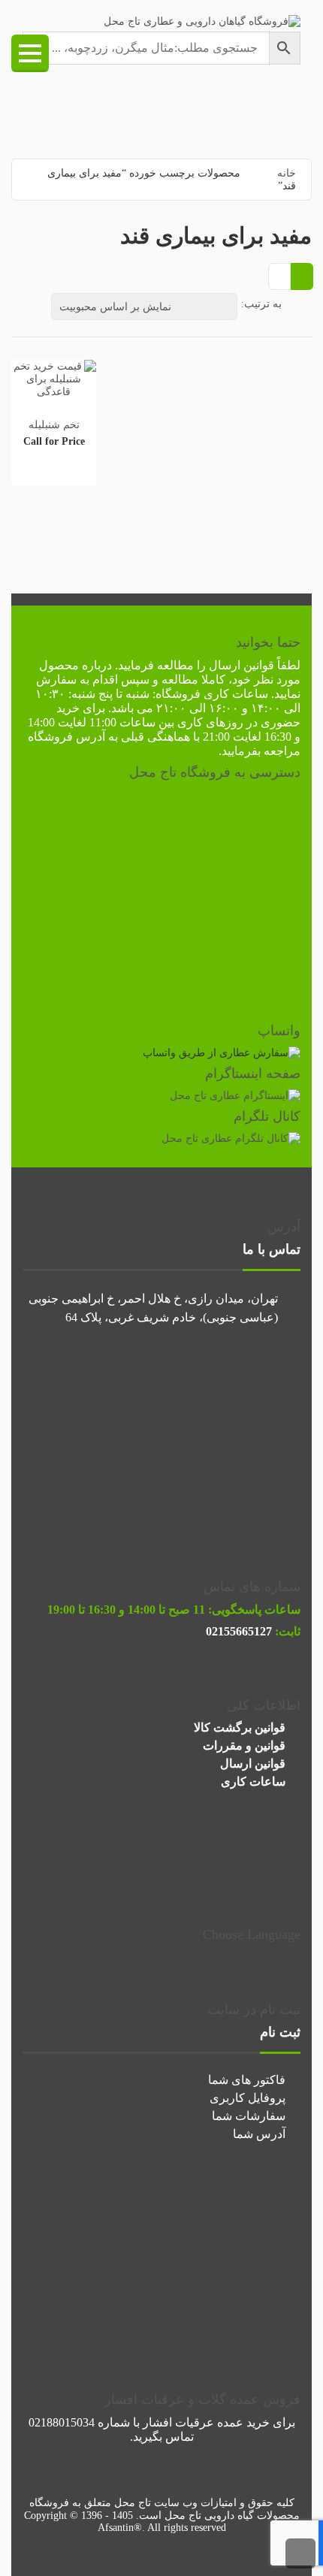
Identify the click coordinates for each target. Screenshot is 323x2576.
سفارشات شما (249, 2116)
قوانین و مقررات (244, 1746)
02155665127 (239, 1631)
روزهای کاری (210, 722)
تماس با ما (272, 1249)
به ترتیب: (261, 304)
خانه (287, 173)
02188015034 (62, 2422)
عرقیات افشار (178, 2422)
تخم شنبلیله (54, 425)
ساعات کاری (253, 1782)
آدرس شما (259, 2134)
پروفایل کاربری (248, 2098)
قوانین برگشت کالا (240, 1727)
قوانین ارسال (241, 665)
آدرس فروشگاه (66, 737)
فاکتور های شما (247, 2080)
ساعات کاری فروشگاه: (210, 694)
